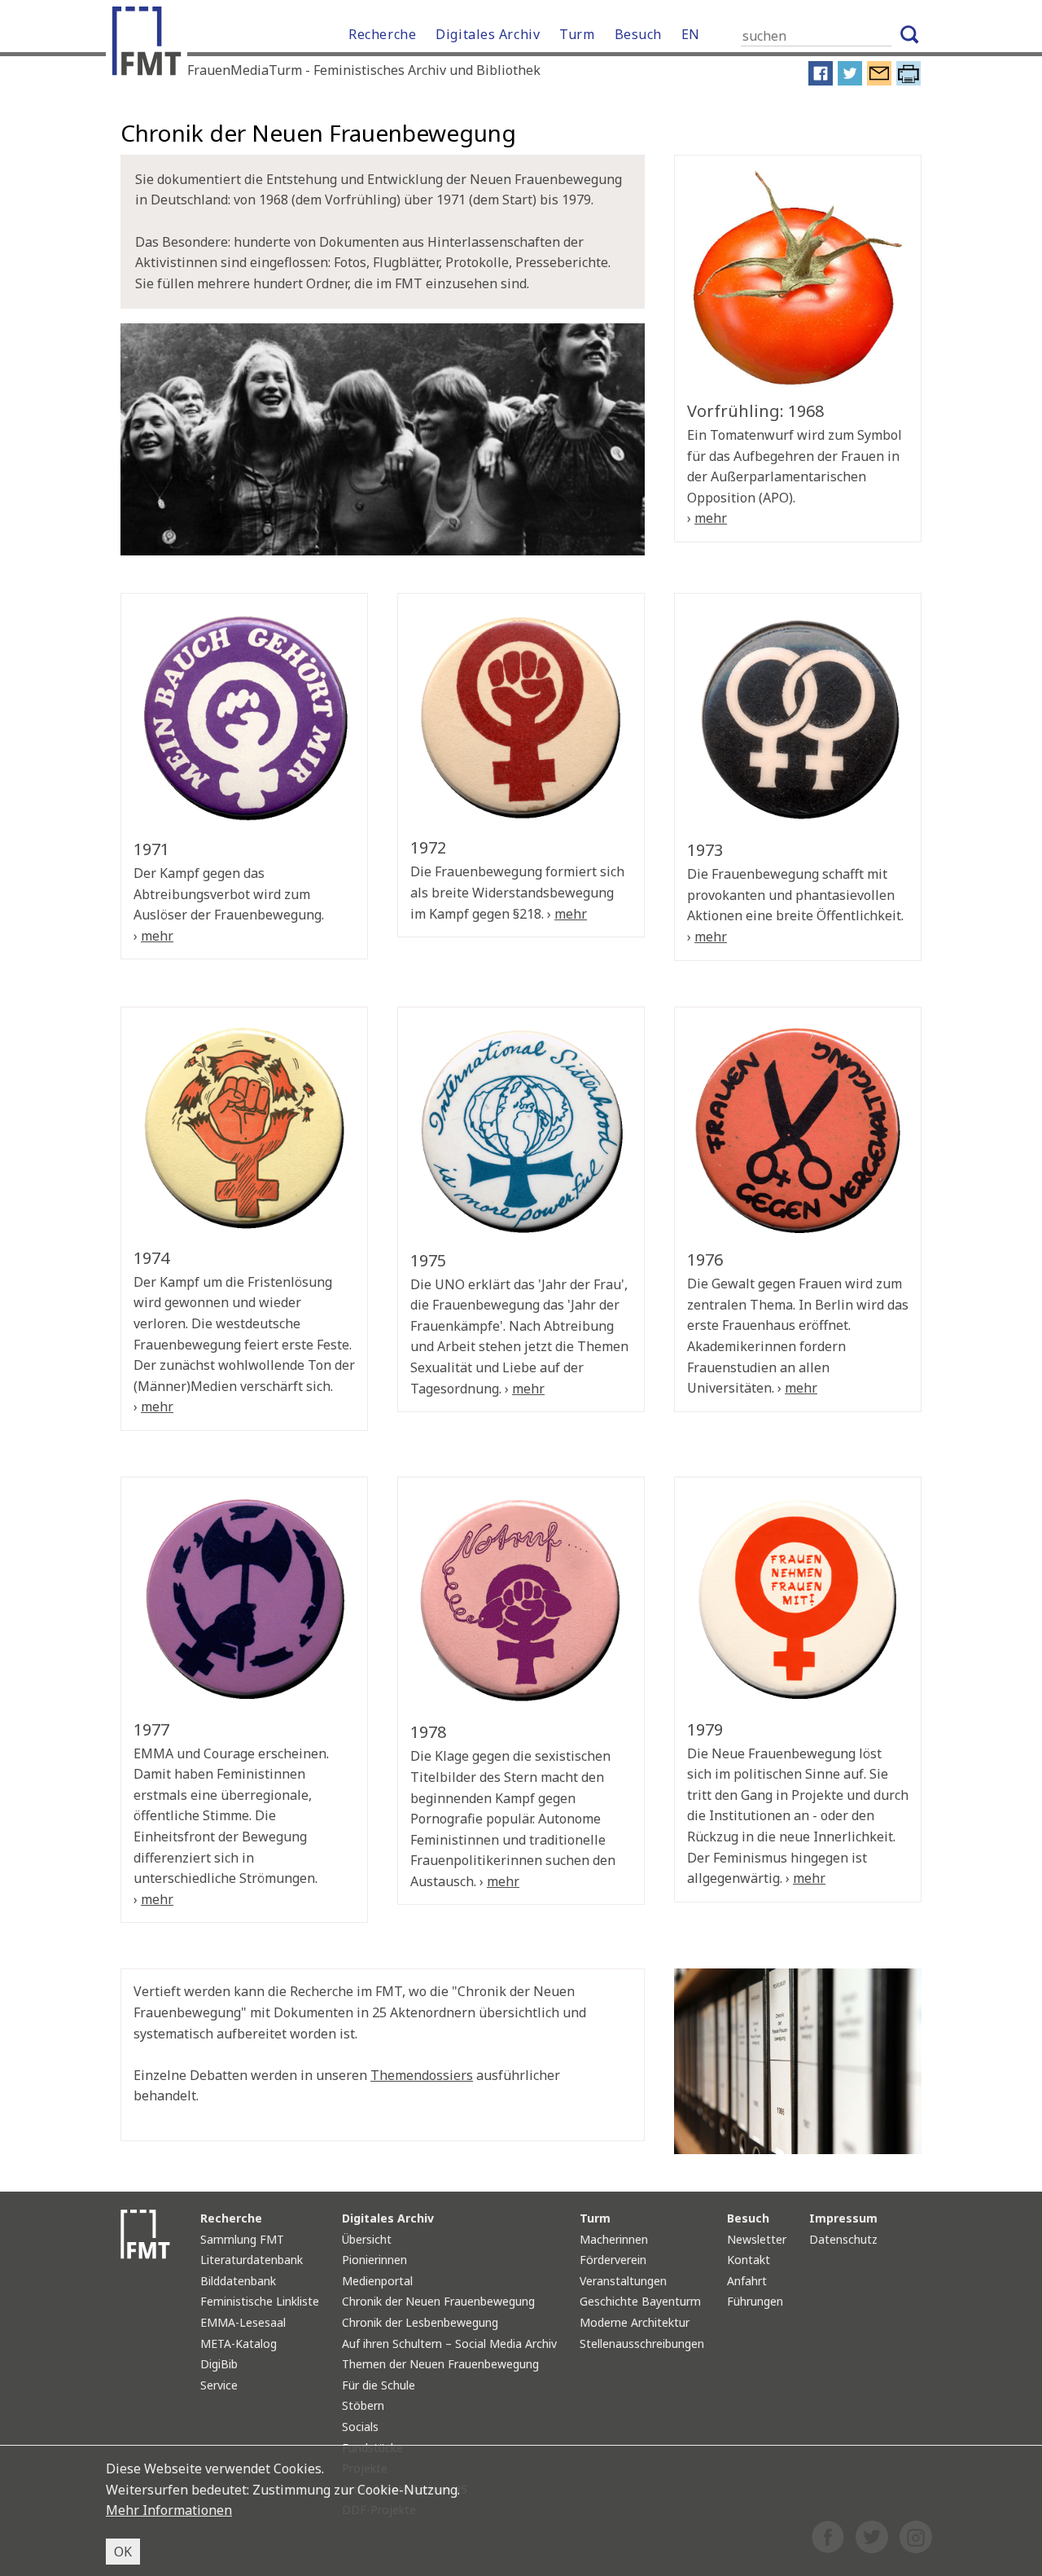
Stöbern (363, 2405)
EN (691, 34)
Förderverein (613, 2260)
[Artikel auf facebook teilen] (821, 81)
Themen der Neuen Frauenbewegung (440, 2364)
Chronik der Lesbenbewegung (420, 2322)
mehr (711, 518)
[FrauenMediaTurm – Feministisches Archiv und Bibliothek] (151, 45)
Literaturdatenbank (252, 2260)
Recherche (382, 34)
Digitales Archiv (488, 34)
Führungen (755, 2301)
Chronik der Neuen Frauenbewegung (438, 2301)
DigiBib (219, 2364)
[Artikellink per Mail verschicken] (879, 81)
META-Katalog (239, 2343)
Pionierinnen (374, 2260)
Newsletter (757, 2239)
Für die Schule (379, 2385)
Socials (360, 2427)
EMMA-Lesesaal (243, 2322)
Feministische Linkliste (260, 2301)
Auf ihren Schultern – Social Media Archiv (449, 2343)
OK (123, 2552)
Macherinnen (614, 2239)
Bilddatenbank (238, 2281)
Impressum (843, 2218)
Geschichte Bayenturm (640, 2301)
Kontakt (749, 2260)
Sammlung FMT (242, 2239)
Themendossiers (422, 2075)
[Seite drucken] (908, 81)
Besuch (638, 34)
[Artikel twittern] (850, 81)
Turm (577, 34)
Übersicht (367, 2239)
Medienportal (377, 2281)
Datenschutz (843, 2239)
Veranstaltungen (623, 2281)
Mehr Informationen (169, 2510)
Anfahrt (747, 2281)
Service (219, 2385)
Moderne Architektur (635, 2322)
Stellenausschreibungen (642, 2343)
